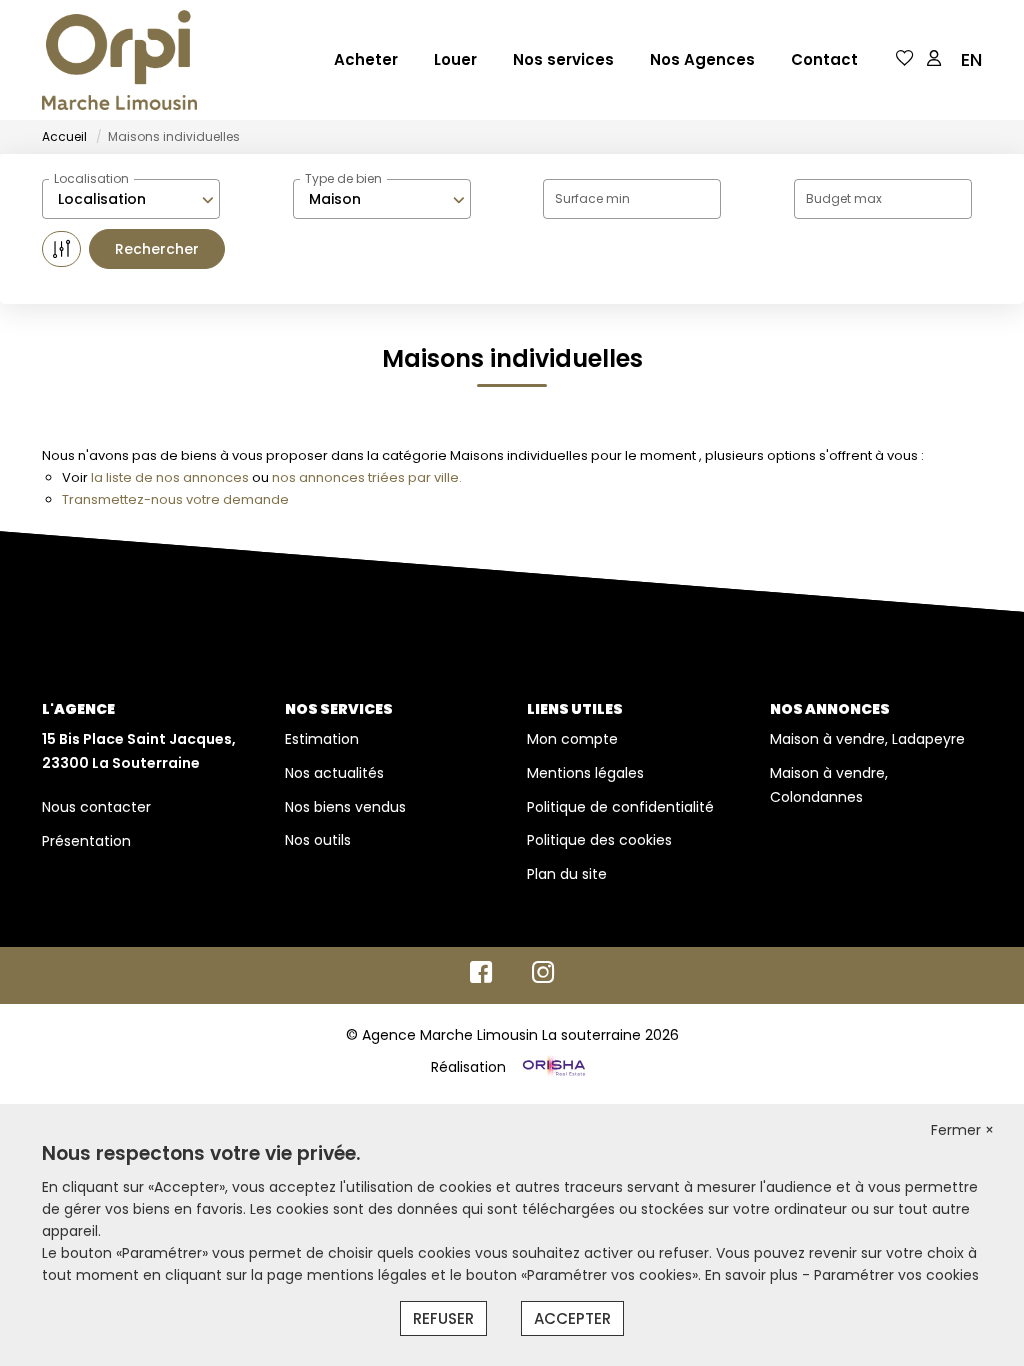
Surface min (592, 198)
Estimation (322, 739)
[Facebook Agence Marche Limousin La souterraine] (481, 977)
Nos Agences (702, 59)
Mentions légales (585, 773)
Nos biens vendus (345, 807)
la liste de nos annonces (170, 477)
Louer (455, 59)
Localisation (91, 178)
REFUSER (443, 1318)
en (971, 59)
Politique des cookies (599, 840)
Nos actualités (334, 773)
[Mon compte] (934, 59)
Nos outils (318, 840)
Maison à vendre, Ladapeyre (867, 739)
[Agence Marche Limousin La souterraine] (119, 60)
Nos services (563, 59)
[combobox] (131, 199)
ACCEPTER (572, 1318)
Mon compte (572, 739)
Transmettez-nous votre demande (175, 499)
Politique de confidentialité (620, 807)
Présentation (86, 841)
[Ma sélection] (905, 59)
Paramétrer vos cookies (896, 1275)
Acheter (366, 59)
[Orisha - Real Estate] (552, 1066)
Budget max (844, 198)
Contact (824, 59)
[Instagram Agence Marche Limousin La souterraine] (543, 977)
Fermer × (962, 1130)
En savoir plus (753, 1275)
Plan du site (567, 874)
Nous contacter (96, 807)
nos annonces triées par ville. (367, 477)
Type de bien (343, 178)
